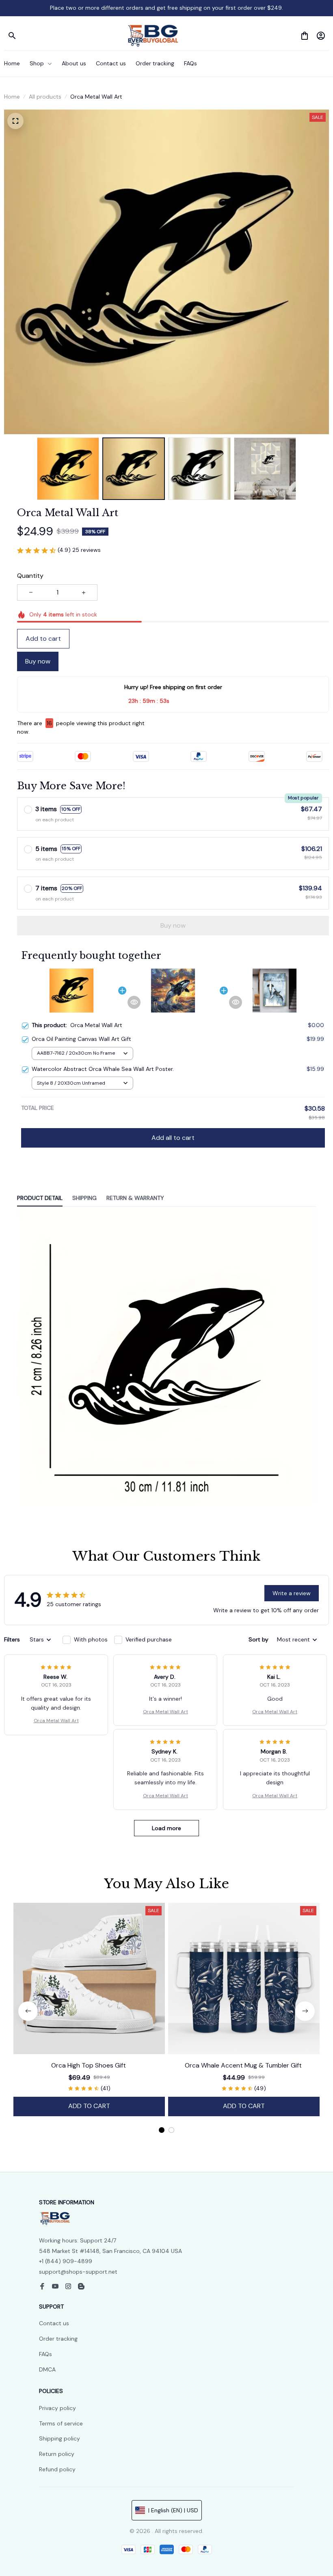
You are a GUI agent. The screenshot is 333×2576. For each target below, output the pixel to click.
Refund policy (57, 2469)
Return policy (57, 2454)
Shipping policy (59, 2438)
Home (12, 97)
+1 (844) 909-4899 (66, 2261)
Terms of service (61, 2423)
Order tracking (58, 2339)
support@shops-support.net (78, 2272)
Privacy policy (57, 2408)
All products (45, 97)
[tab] (162, 2130)
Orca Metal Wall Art (56, 1721)
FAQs (45, 2354)
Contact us (54, 2323)
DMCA (47, 2369)
